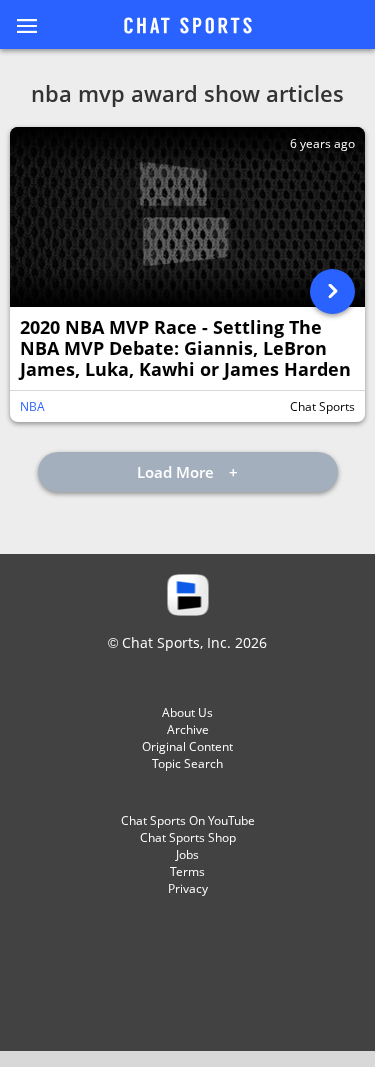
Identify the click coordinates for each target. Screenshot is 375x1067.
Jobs (187, 854)
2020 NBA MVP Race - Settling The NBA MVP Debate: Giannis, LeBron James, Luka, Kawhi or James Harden (185, 348)
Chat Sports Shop (188, 837)
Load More (177, 472)
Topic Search (187, 763)
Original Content (187, 746)
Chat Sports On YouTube (188, 820)
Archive (188, 729)
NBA (32, 406)
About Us (187, 712)
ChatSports (188, 27)
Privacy (188, 888)
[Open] (332, 291)
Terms (187, 871)
